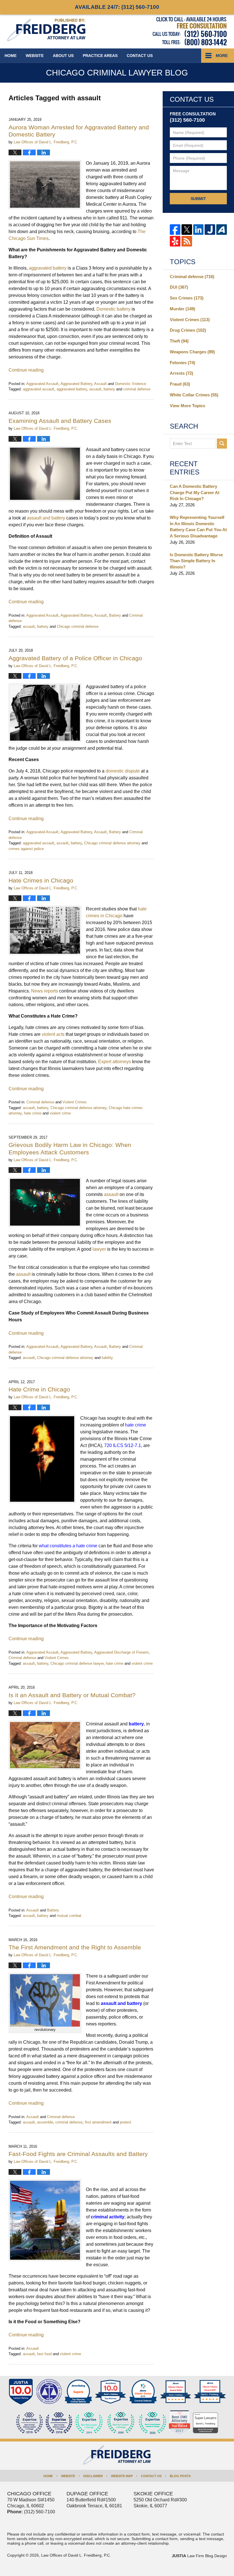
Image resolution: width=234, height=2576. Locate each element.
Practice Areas (100, 56)
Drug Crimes (188, 330)
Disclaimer (93, 2476)
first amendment (98, 2122)
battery (109, 389)
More (222, 56)
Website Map (122, 2476)
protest (126, 2122)
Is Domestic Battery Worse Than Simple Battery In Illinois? (196, 561)
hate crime (33, 1113)
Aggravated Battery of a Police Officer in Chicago (75, 658)
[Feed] (187, 241)
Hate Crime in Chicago (39, 1389)
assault (95, 389)
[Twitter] (187, 230)
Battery (115, 615)
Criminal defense (40, 1102)
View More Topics (187, 406)
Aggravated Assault (42, 384)
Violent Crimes (75, 1102)
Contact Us (151, 2476)
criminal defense (137, 389)
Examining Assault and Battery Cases (60, 421)
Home (11, 56)
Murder (182, 309)
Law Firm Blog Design (199, 2556)
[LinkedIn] (198, 230)
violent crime (60, 1113)
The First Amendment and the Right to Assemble (75, 1947)
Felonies (182, 363)
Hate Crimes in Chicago (41, 880)
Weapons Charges (192, 352)
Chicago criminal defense (78, 626)
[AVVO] (222, 230)
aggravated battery (72, 389)
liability (107, 1358)
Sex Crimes (187, 298)
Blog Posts (180, 2476)
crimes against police (26, 849)
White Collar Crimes (194, 395)
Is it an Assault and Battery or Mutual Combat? (72, 1695)
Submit (198, 199)
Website (35, 56)
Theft (179, 341)
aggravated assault (39, 389)
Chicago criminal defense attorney (112, 843)
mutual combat (69, 1916)
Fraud (180, 384)
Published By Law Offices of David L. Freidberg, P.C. (190, 31)
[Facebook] (175, 230)
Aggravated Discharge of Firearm (121, 1652)
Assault (100, 384)
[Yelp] (175, 241)
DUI (179, 287)
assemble (45, 2122)
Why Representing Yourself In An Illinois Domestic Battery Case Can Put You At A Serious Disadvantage (198, 527)
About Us (63, 56)
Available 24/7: (117, 7)
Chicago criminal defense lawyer (77, 1663)
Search (222, 444)
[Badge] (121, 2423)
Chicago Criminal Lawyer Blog (46, 30)
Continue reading (26, 370)
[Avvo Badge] (78, 2392)
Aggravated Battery (76, 384)
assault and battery (121, 2003)
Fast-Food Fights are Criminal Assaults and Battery (78, 2154)
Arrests (181, 373)
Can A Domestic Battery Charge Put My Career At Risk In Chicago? (195, 493)
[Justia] (210, 230)
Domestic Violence (131, 384)
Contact (140, 56)
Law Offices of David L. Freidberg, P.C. (76, 2555)
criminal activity (108, 2217)
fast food (44, 2354)
